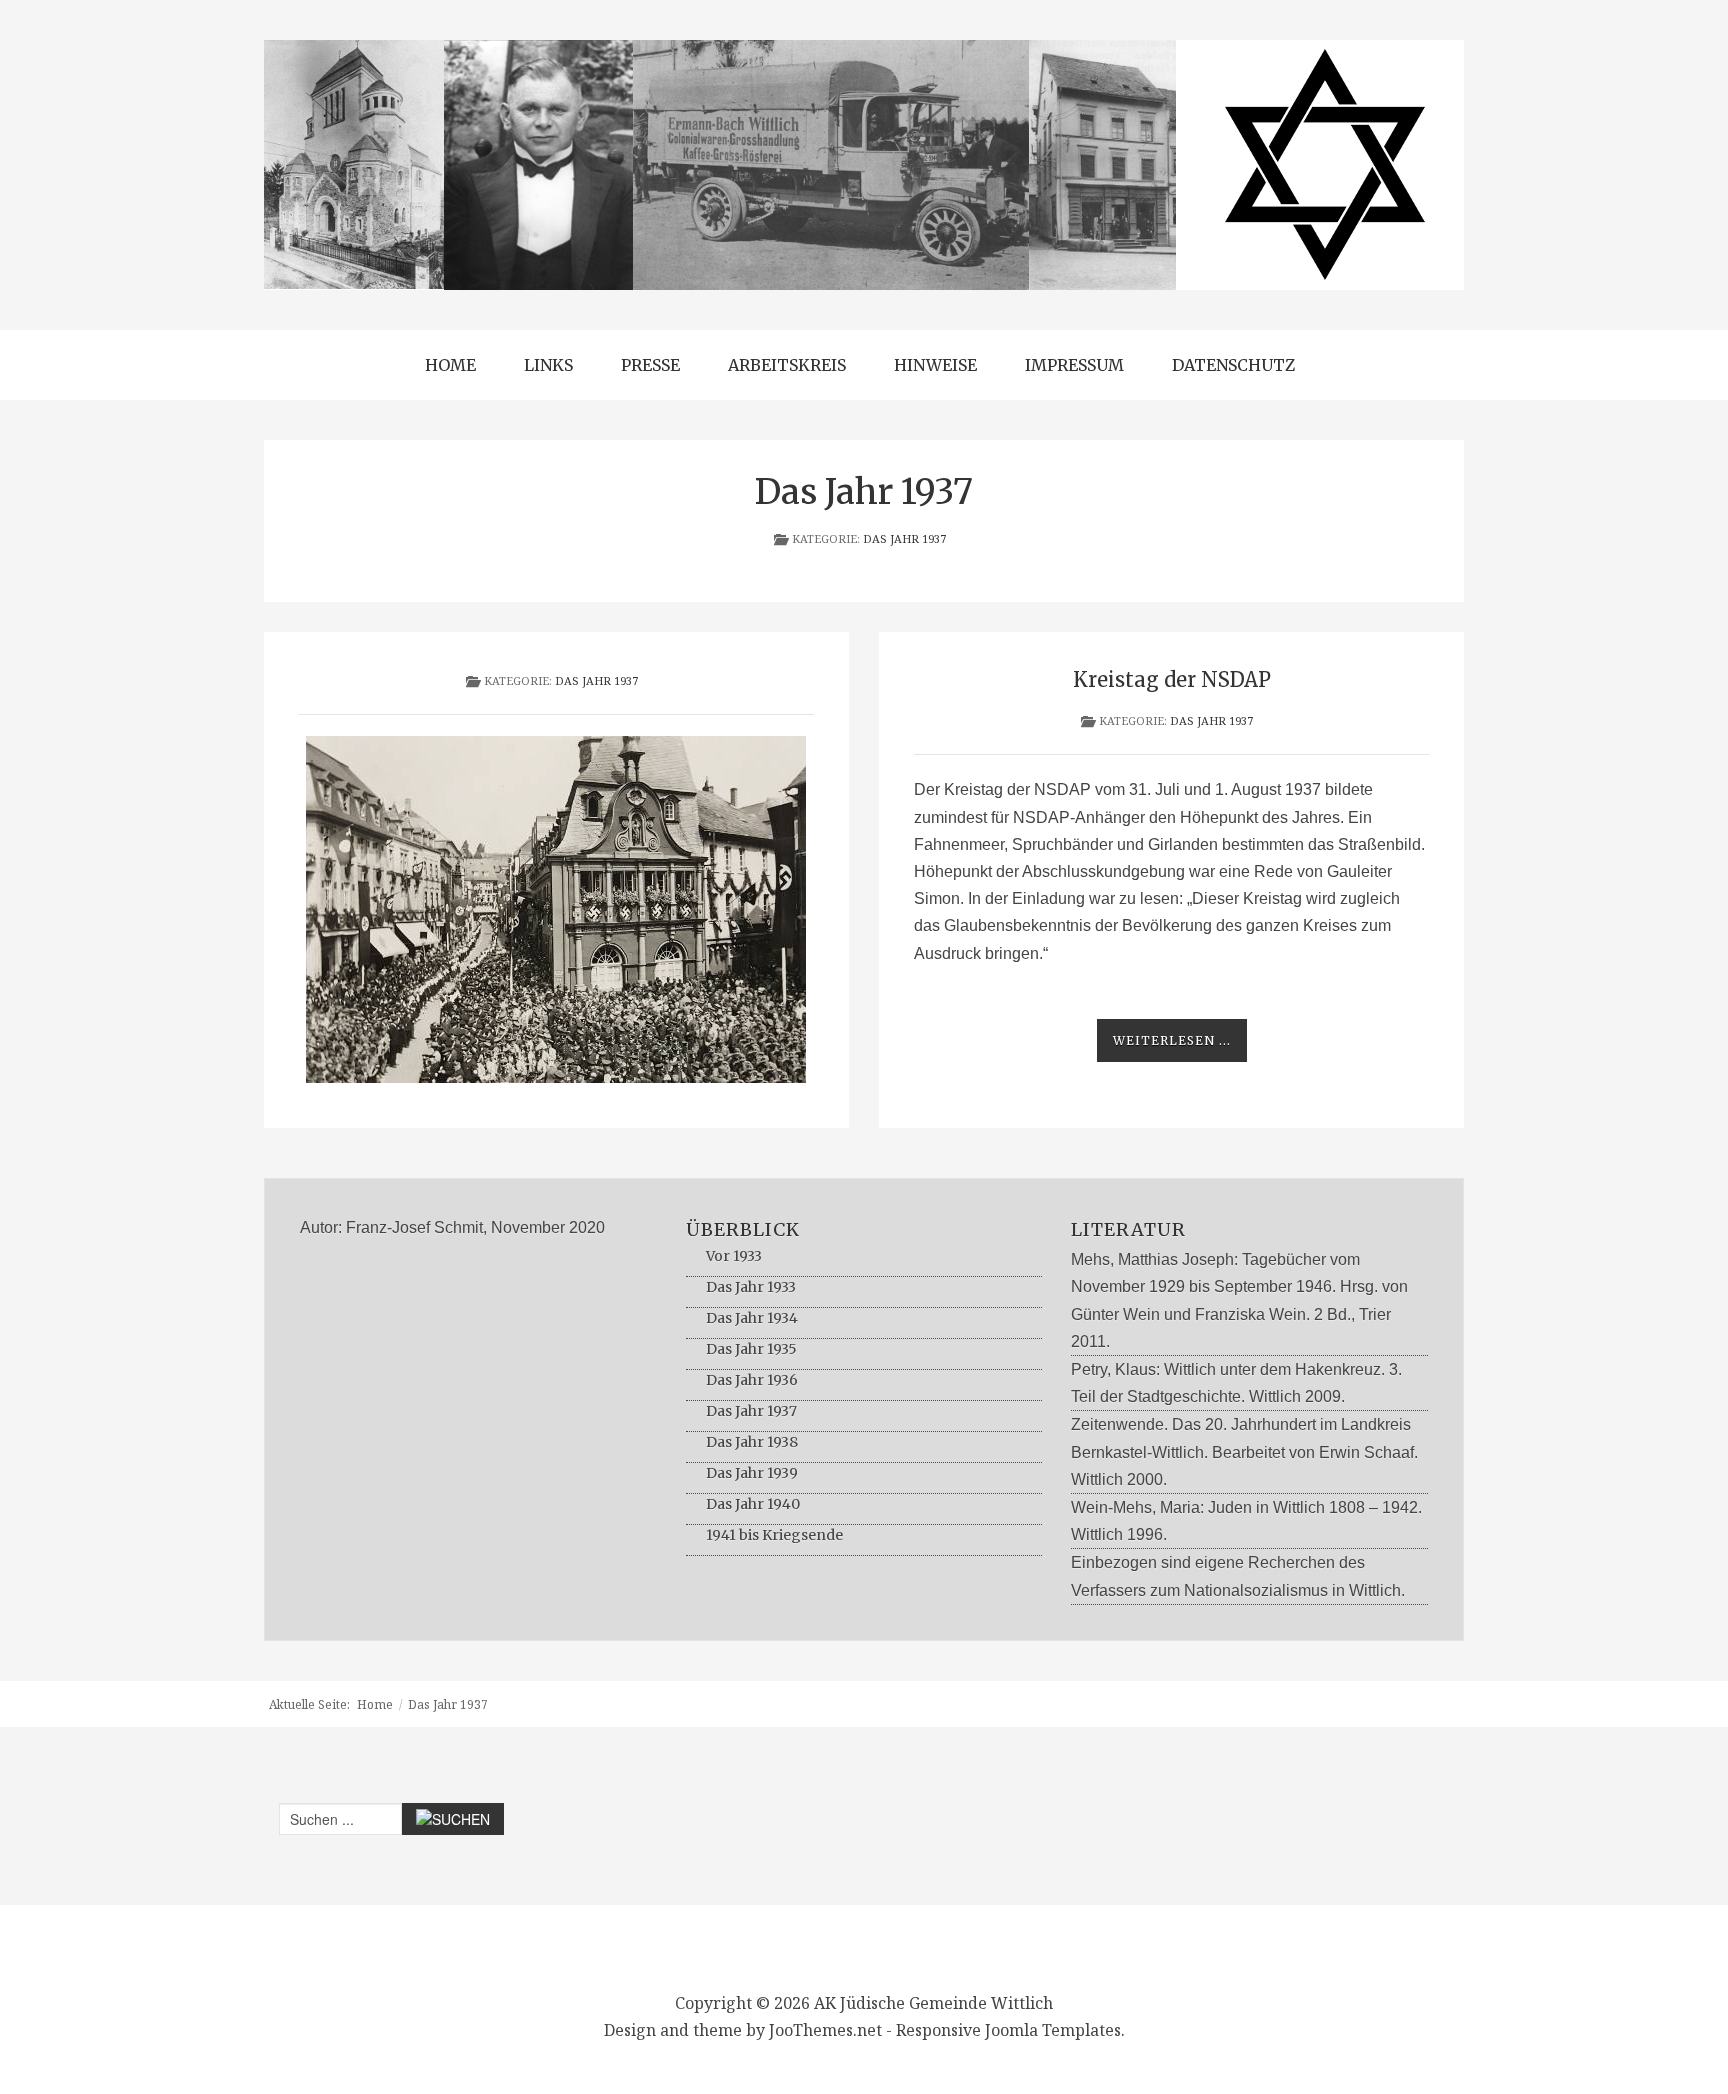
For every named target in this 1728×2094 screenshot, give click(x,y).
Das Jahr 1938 (752, 1442)
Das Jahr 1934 (752, 1318)
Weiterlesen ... (1172, 1040)
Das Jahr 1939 (752, 1473)
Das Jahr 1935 (751, 1349)
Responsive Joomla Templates (1008, 2030)
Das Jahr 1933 (751, 1287)
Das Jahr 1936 (752, 1380)
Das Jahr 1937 (904, 538)
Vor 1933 (734, 1256)
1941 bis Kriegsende (774, 1535)
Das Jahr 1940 (753, 1504)
